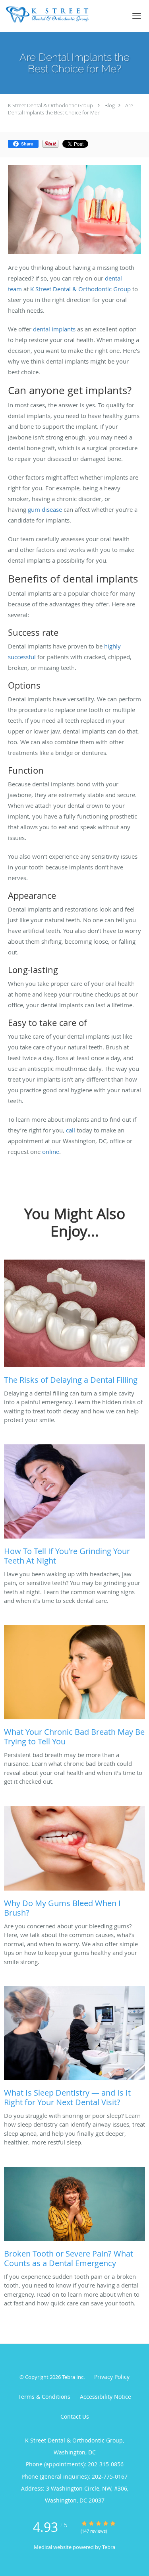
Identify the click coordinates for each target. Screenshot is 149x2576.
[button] (137, 16)
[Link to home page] (62, 15)
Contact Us (75, 2416)
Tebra (109, 2547)
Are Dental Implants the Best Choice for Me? (71, 109)
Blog (110, 105)
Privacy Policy (112, 2377)
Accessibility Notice (105, 2397)
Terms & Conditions (44, 2397)
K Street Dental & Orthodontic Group (50, 105)
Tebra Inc (73, 2377)
